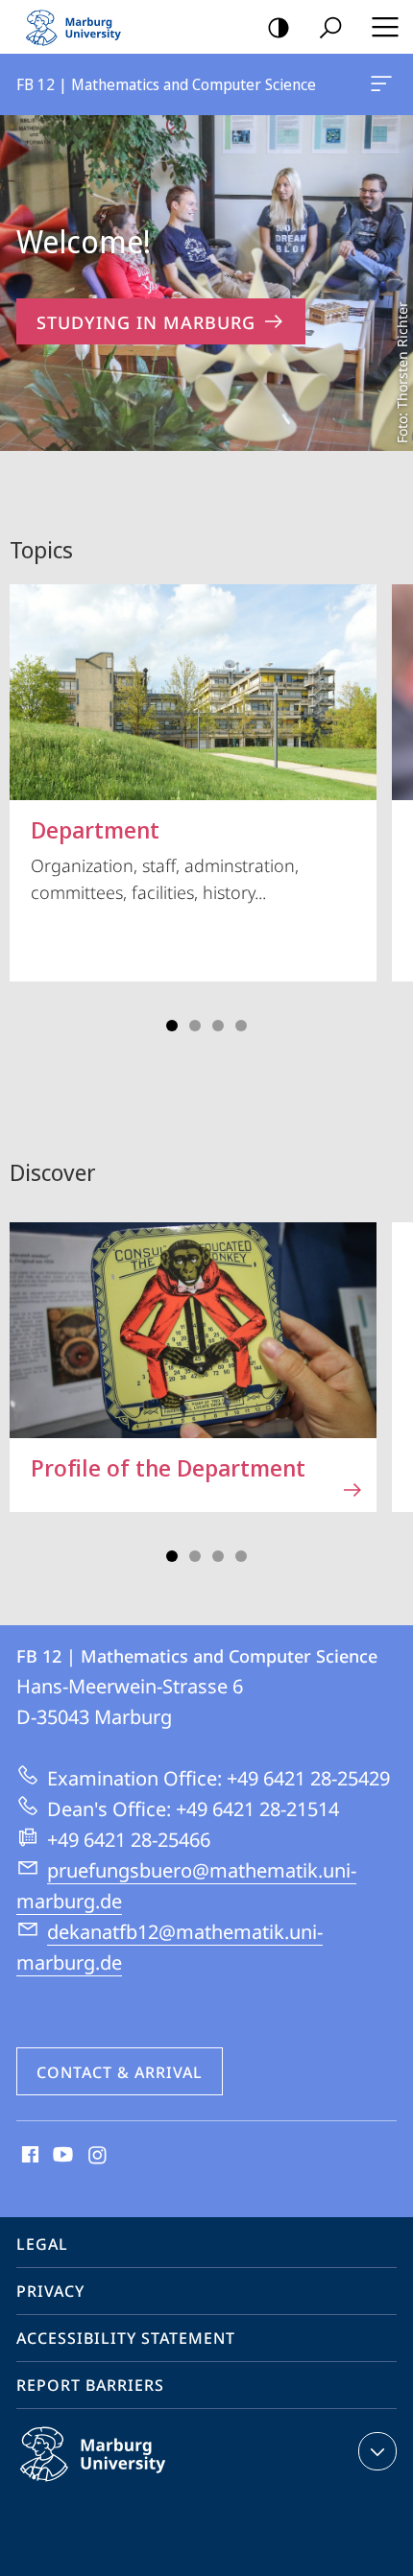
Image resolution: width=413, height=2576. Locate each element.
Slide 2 (195, 1026)
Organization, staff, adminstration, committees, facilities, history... (165, 859)
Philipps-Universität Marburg (130, 2485)
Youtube (61, 2156)
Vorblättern (386, 801)
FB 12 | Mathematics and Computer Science (385, 84)
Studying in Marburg (146, 322)
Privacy (50, 2291)
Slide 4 (241, 1026)
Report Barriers (90, 2385)
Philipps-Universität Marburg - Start (82, 27)
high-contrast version (279, 27)
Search (330, 27)
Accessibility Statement (126, 2338)
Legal (42, 2244)
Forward (386, 1378)
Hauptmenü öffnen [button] (385, 27)
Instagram (98, 2156)
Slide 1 (172, 1026)
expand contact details (377, 2451)
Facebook (28, 2156)
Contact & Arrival (120, 2072)
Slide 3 (218, 1026)
